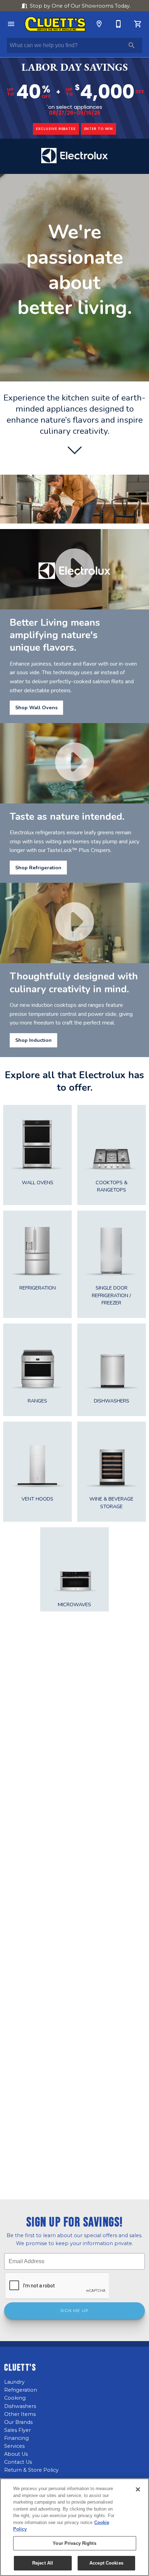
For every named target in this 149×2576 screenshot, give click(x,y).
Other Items (20, 2414)
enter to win (99, 129)
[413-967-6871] (119, 24)
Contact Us (18, 2462)
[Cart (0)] (138, 24)
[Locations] (99, 24)
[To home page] (55, 24)
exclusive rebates (56, 129)
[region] (74, 2527)
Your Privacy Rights (74, 2543)
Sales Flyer (17, 2430)
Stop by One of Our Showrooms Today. (80, 6)
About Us (16, 2454)
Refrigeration (21, 2390)
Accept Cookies (106, 2563)
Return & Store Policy (31, 2470)
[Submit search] (132, 45)
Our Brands (18, 2422)
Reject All (43, 2563)
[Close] (138, 2489)
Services (14, 2446)
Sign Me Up (74, 2311)
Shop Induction (33, 1040)
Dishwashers (20, 2406)
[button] (11, 24)
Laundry (14, 2382)
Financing (16, 2438)
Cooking (15, 2398)
